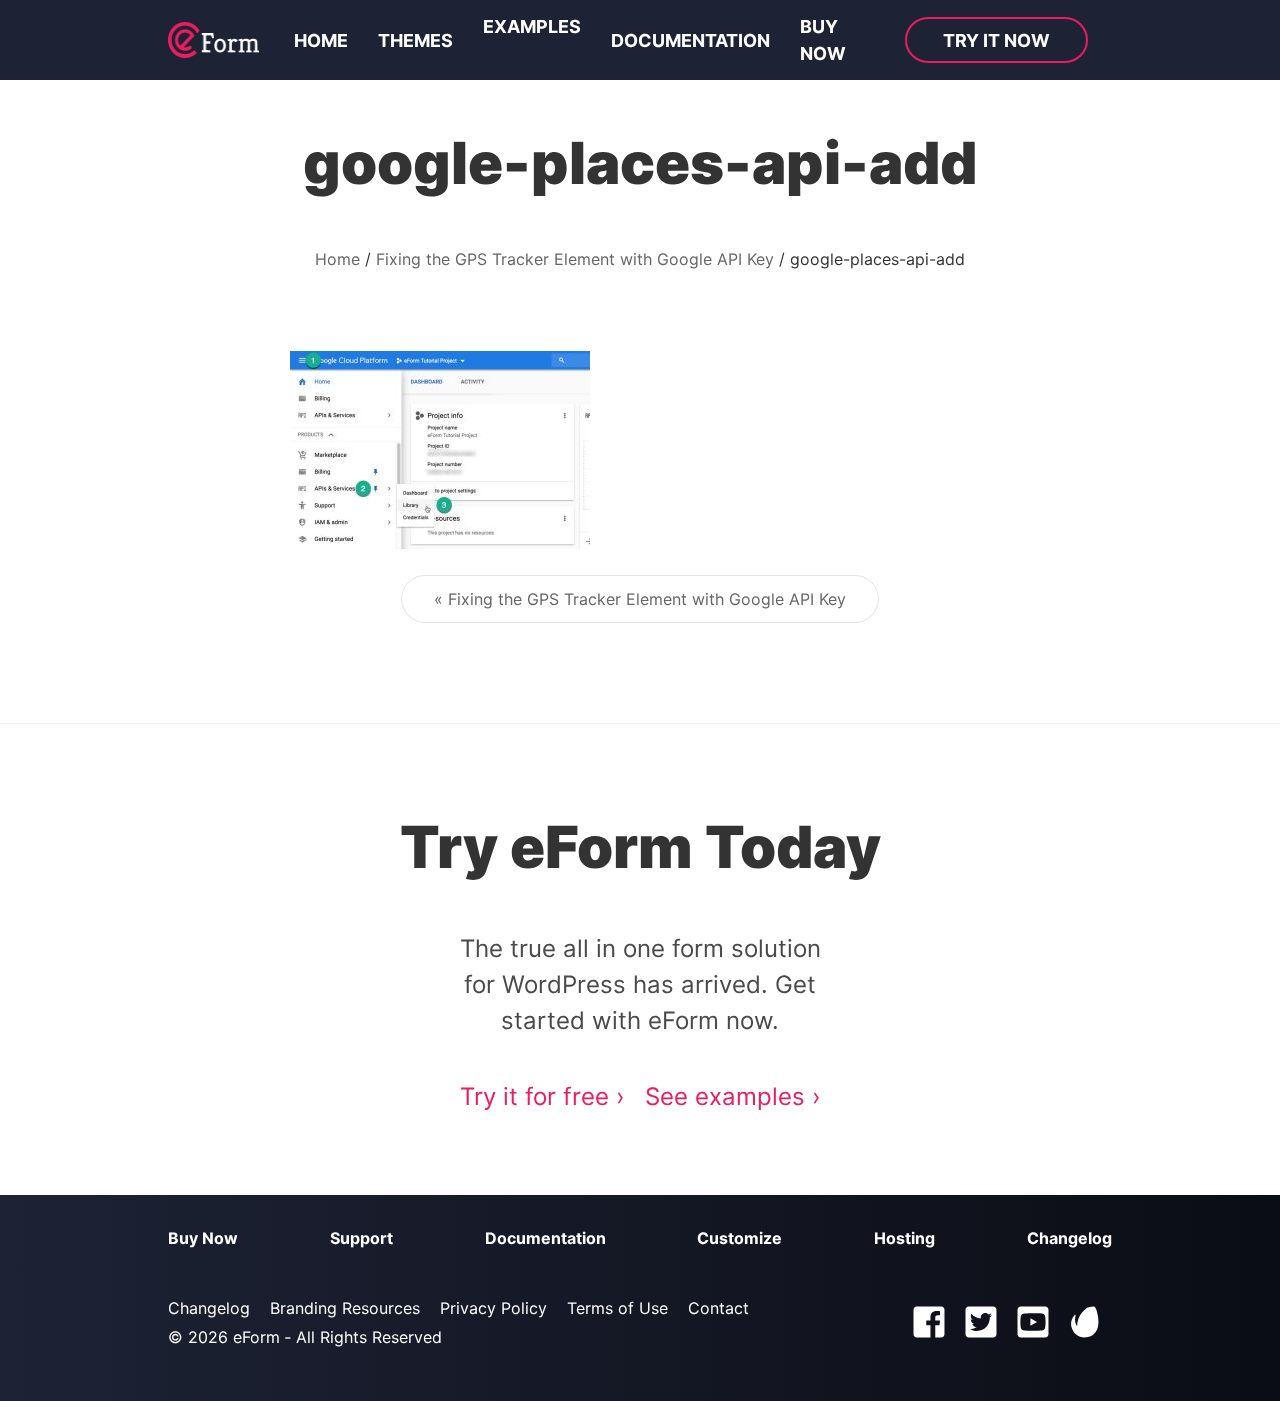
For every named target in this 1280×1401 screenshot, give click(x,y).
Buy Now (203, 1238)
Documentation (690, 40)
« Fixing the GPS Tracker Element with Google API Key (640, 599)
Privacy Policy (493, 1308)
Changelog (1069, 1238)
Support (361, 1238)
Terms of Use (617, 1308)
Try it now (996, 40)
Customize (739, 1238)
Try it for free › (542, 1096)
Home (321, 40)
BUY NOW (823, 40)
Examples (532, 26)
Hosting (904, 1238)
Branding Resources (345, 1308)
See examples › (733, 1096)
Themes (415, 40)
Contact (718, 1308)
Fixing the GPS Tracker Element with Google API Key (575, 259)
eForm (256, 1337)
